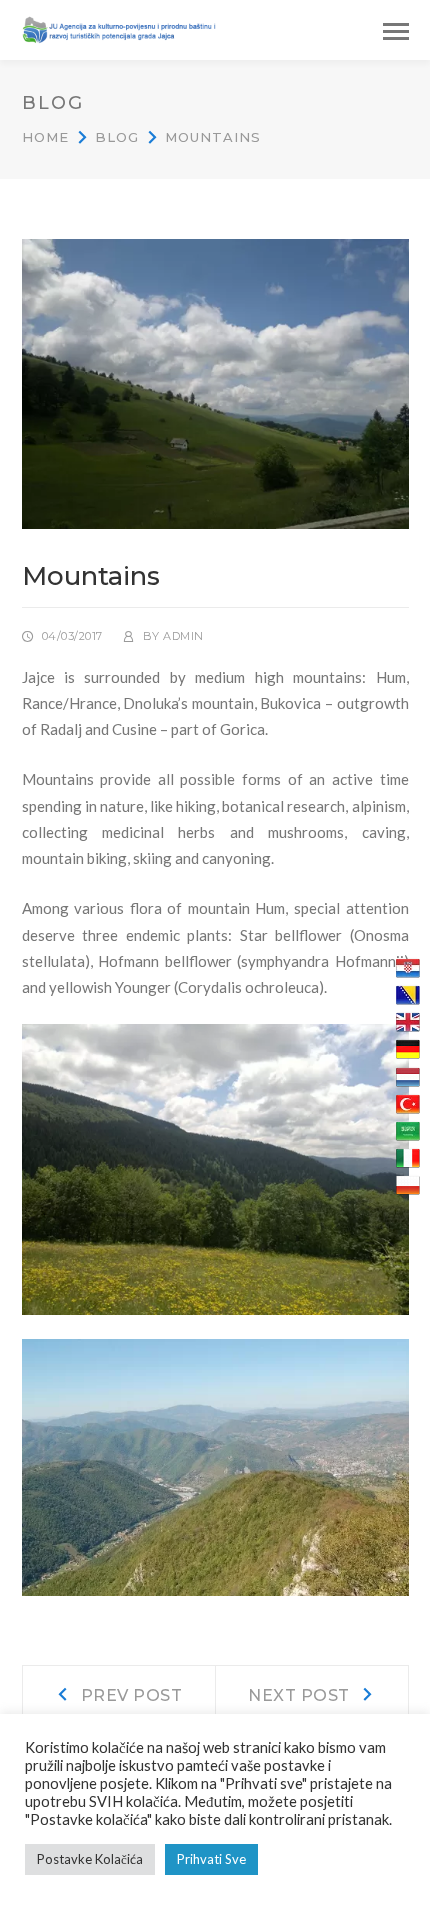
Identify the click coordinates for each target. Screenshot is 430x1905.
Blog (117, 137)
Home (45, 137)
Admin (183, 636)
